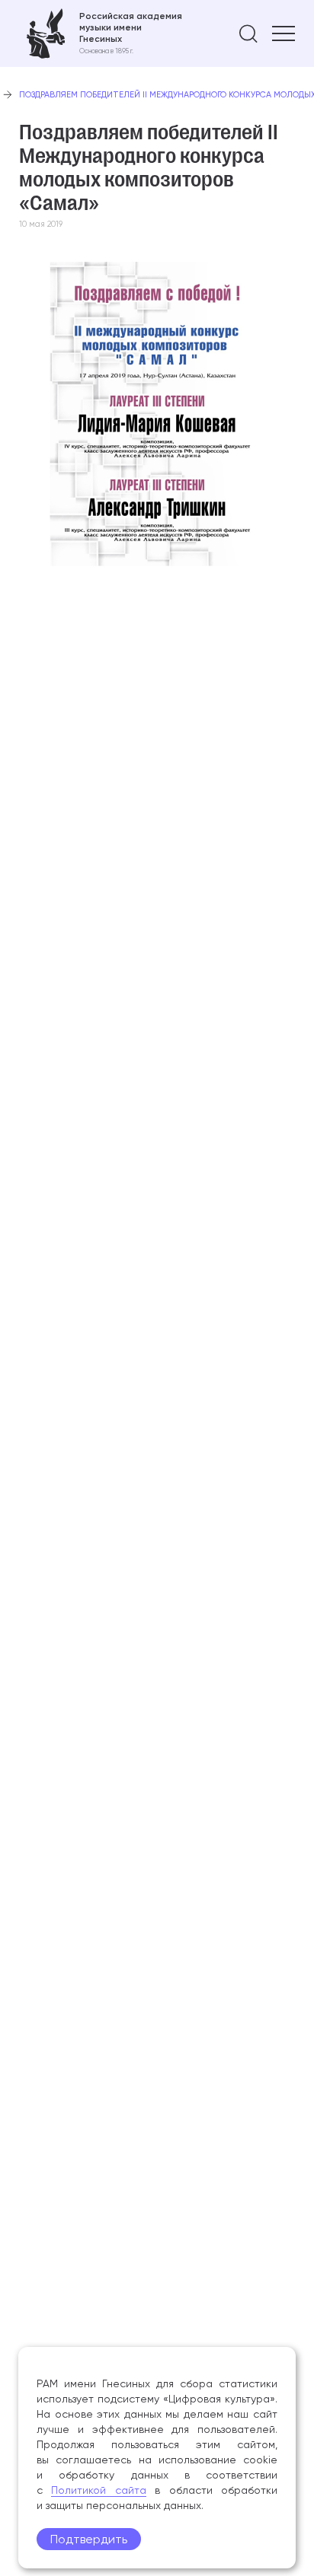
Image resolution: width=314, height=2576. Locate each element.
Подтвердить (89, 2539)
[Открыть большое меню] (284, 33)
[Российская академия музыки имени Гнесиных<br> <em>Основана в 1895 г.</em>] (101, 33)
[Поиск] (248, 33)
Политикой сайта (98, 2490)
